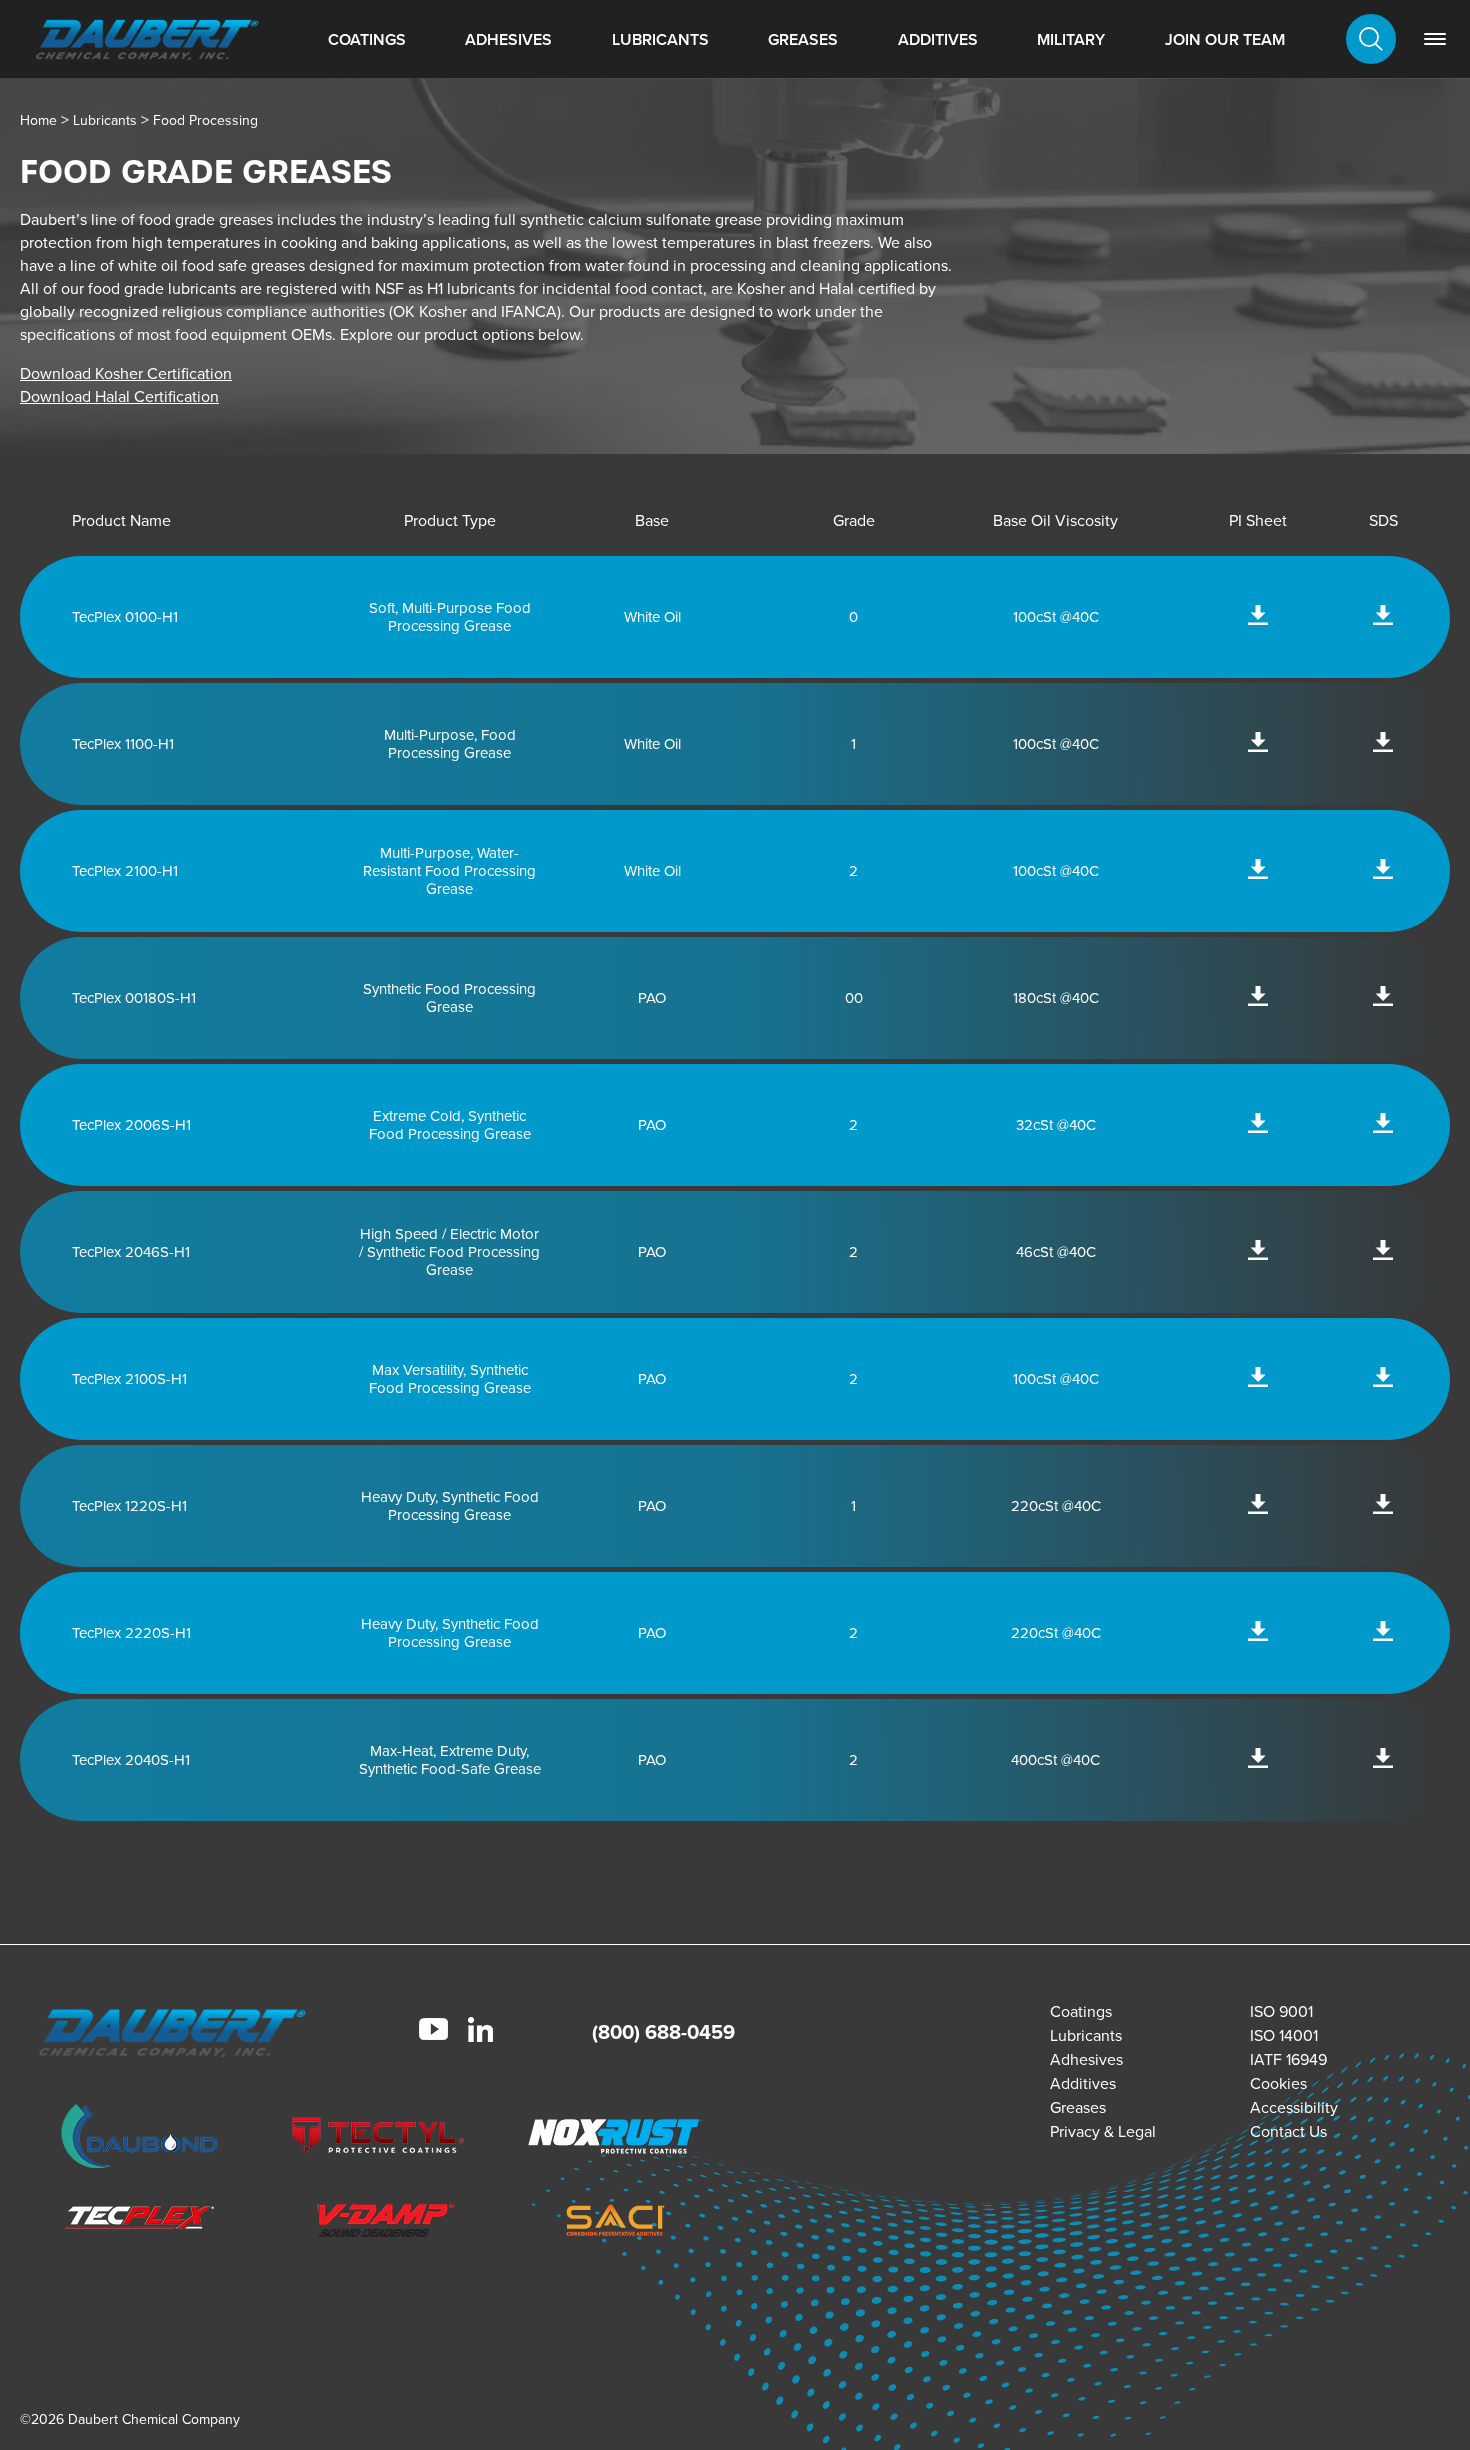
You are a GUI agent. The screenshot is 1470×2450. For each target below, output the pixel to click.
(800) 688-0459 (663, 2032)
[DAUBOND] (140, 2139)
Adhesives (508, 39)
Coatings (367, 39)
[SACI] (615, 2223)
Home (38, 120)
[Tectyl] (378, 2139)
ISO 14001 (1284, 2035)
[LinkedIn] (480, 2032)
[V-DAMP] (378, 2223)
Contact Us (1288, 2131)
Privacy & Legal (1103, 2131)
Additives (938, 39)
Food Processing (205, 120)
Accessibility (1294, 2107)
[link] (1435, 39)
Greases (803, 39)
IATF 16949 (1288, 2059)
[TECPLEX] (140, 2223)
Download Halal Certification (119, 396)
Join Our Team (1225, 39)
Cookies (1278, 2083)
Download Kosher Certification (126, 373)
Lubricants (660, 39)
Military (1071, 39)
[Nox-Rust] (615, 2139)
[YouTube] (433, 2032)
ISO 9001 (1281, 2011)
